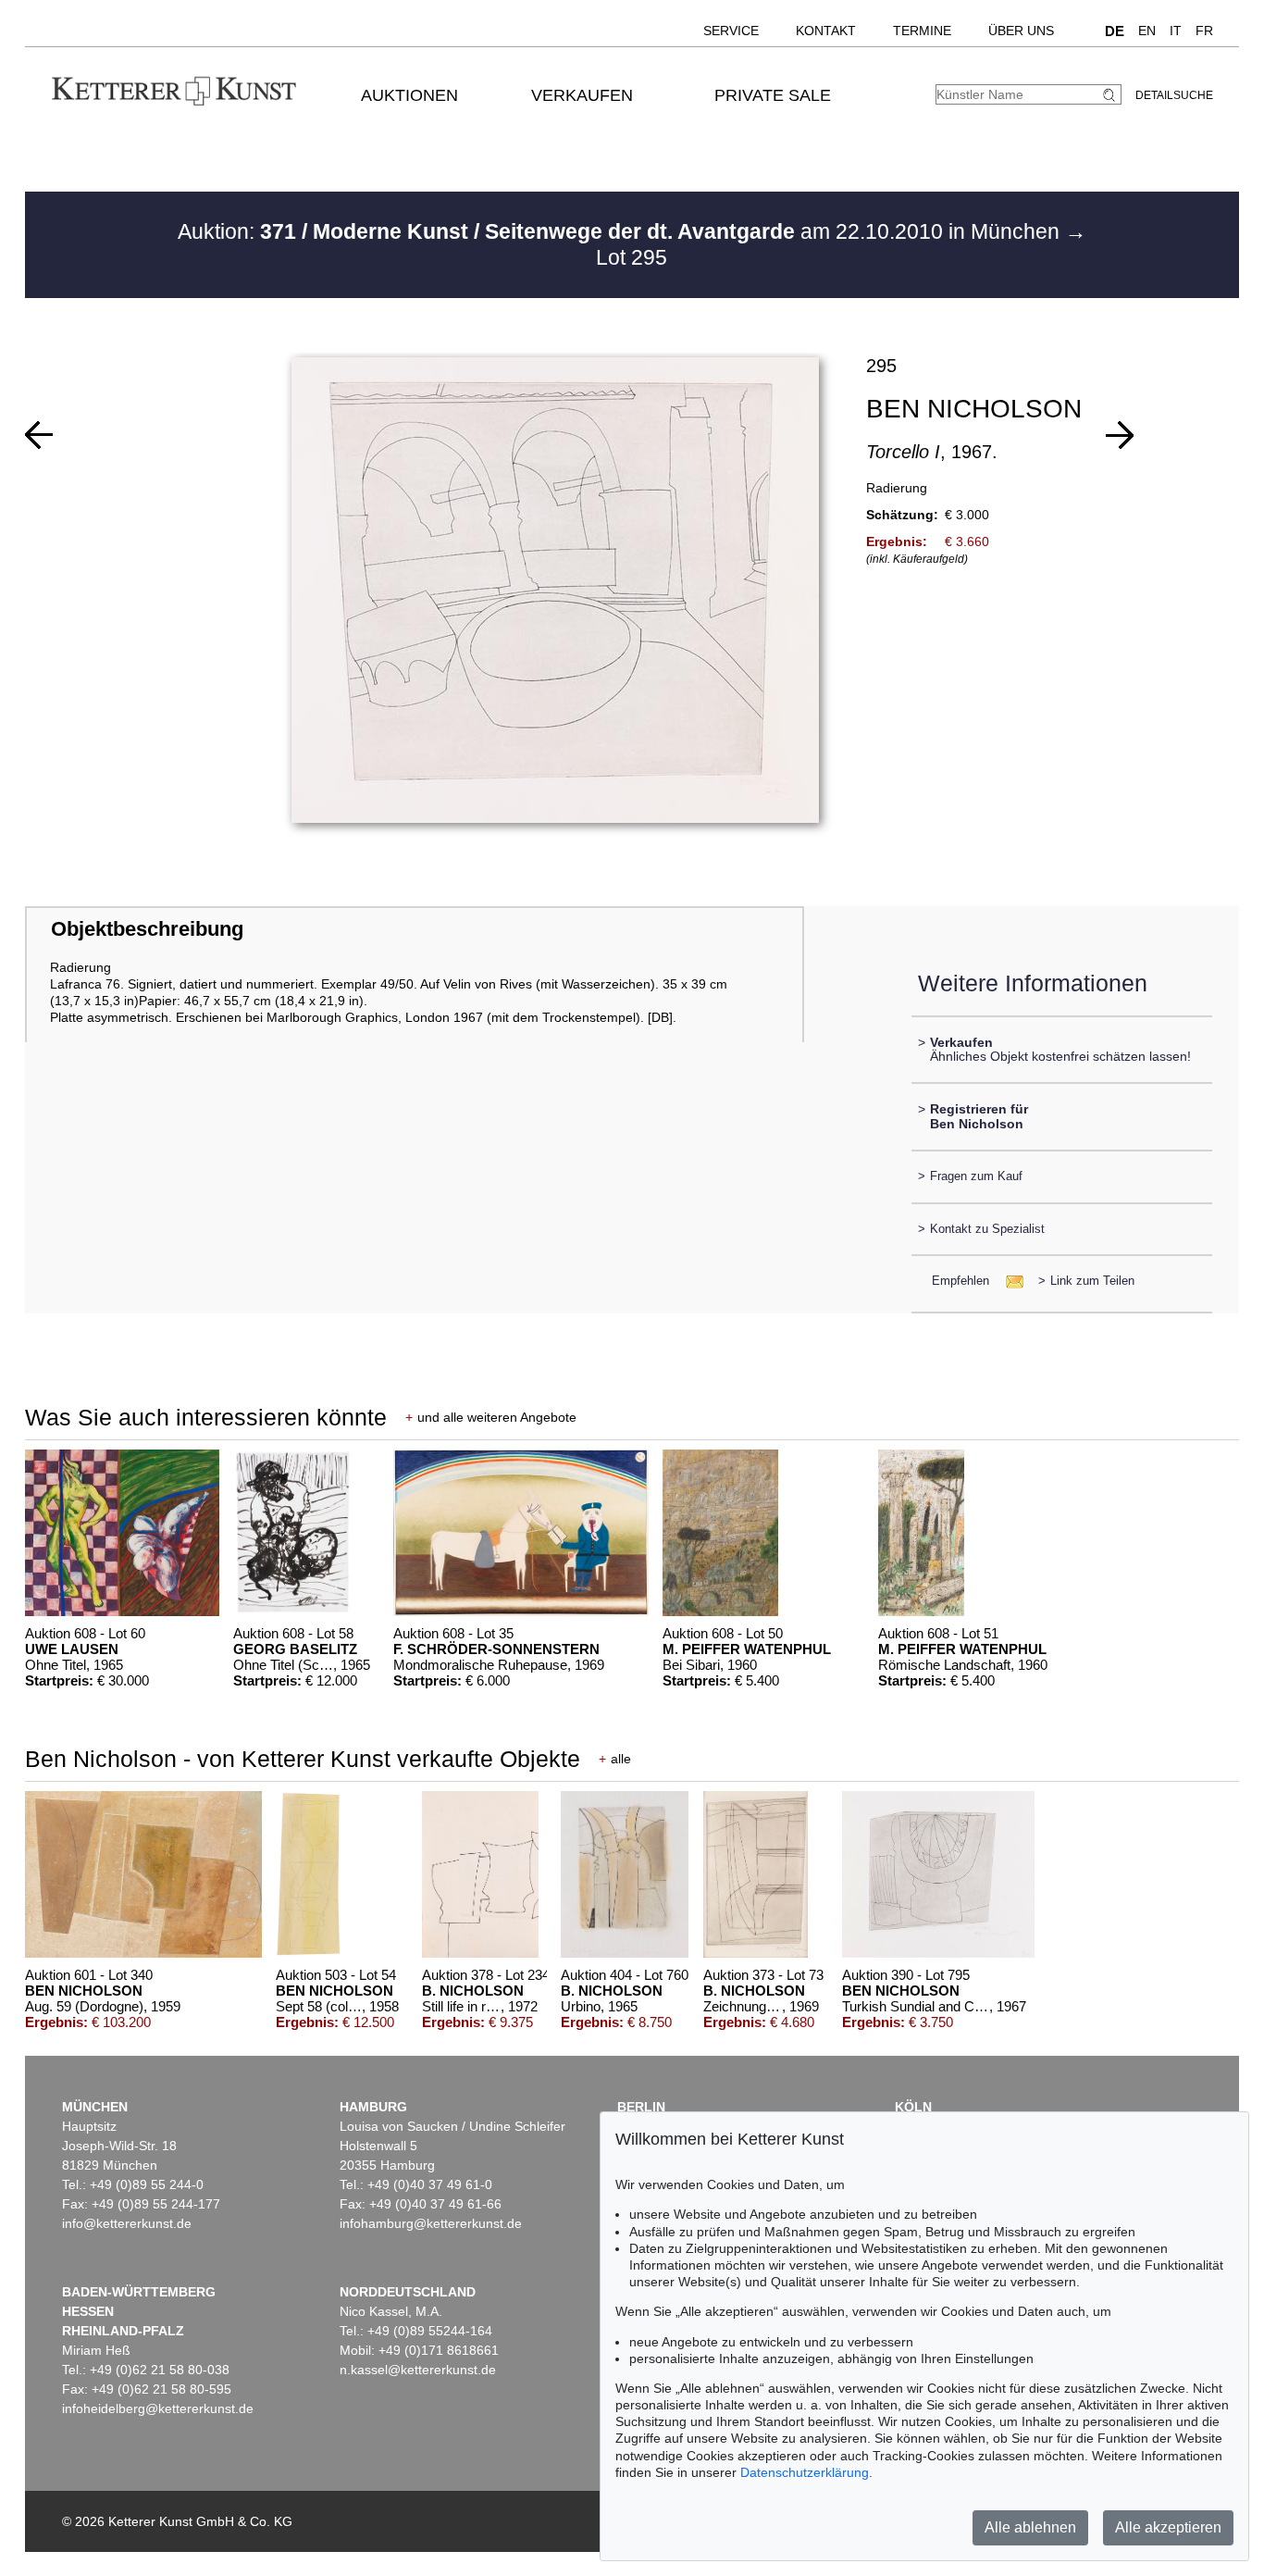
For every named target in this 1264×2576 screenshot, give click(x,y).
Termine (922, 31)
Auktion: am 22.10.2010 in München (621, 231)
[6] (1120, 435)
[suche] (1111, 95)
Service (731, 31)
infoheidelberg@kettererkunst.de (158, 2408)
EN (1147, 31)
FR (1204, 31)
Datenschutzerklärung (805, 2472)
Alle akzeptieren (1168, 2527)
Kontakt (826, 31)
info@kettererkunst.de (127, 2223)
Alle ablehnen (1030, 2527)
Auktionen (409, 95)
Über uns (1021, 31)
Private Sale (773, 95)
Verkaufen (582, 95)
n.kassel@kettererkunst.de (418, 2370)
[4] (39, 435)
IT (1176, 31)
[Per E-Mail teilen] (1009, 1281)
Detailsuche (1174, 95)
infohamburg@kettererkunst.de (431, 2223)
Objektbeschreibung (147, 929)
